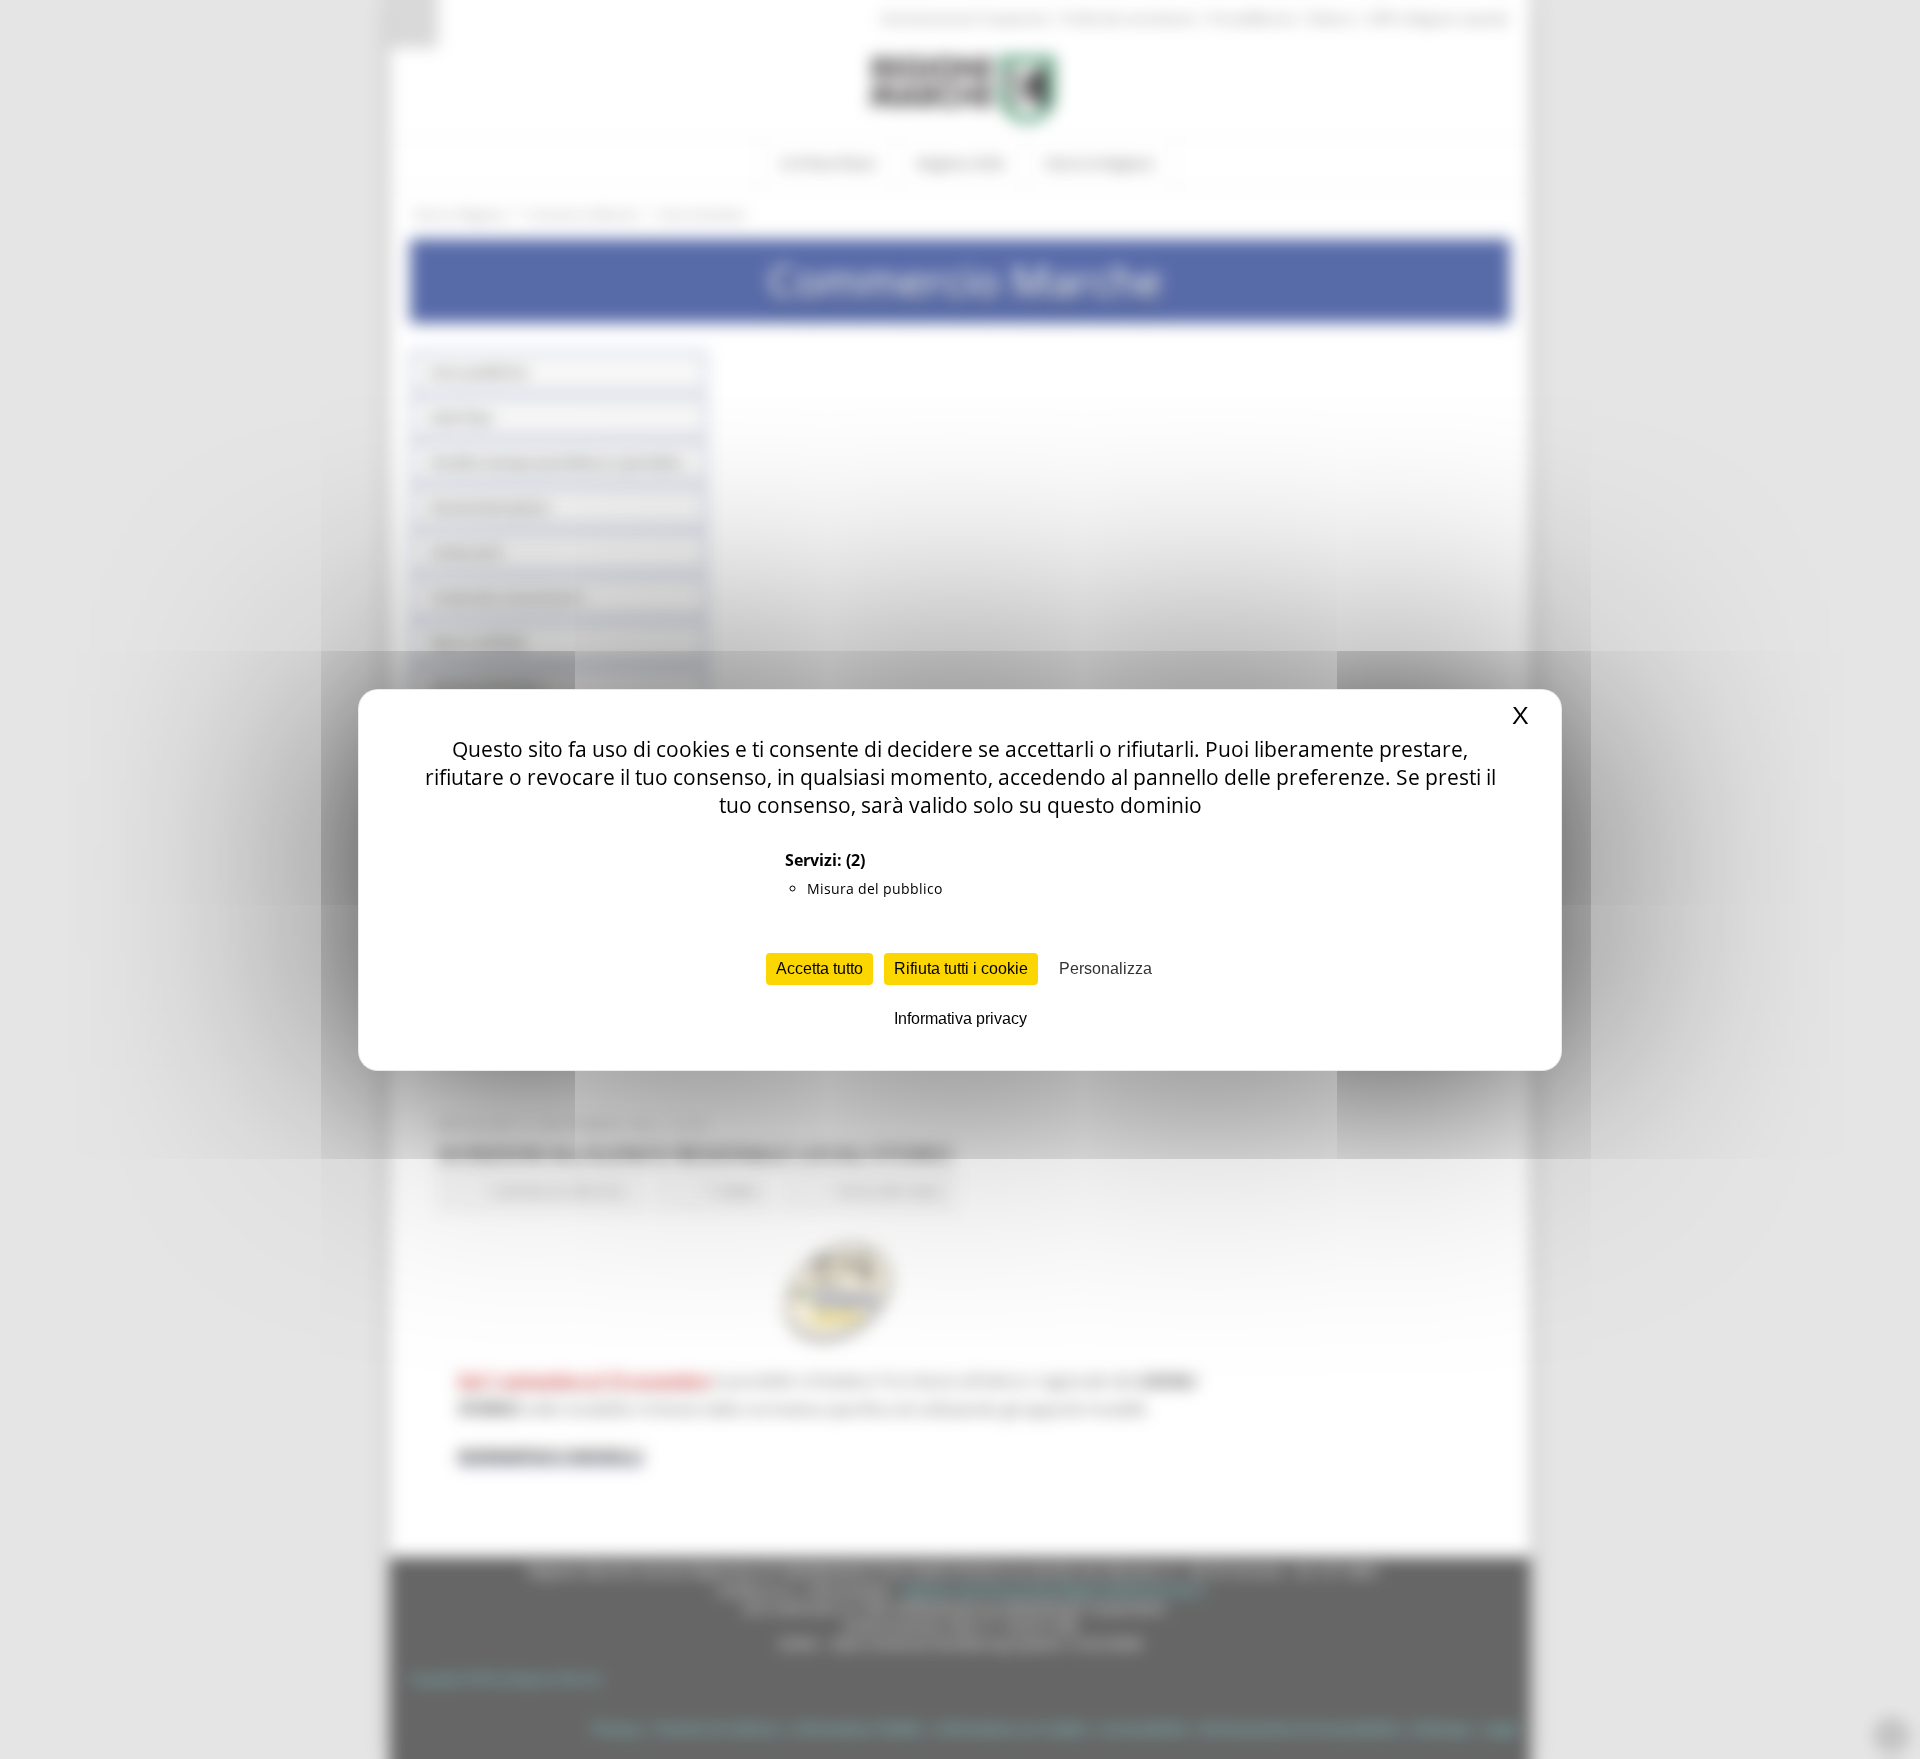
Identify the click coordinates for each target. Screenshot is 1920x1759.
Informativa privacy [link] (960, 1018)
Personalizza (1105, 968)
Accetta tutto (819, 968)
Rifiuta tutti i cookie (961, 968)
